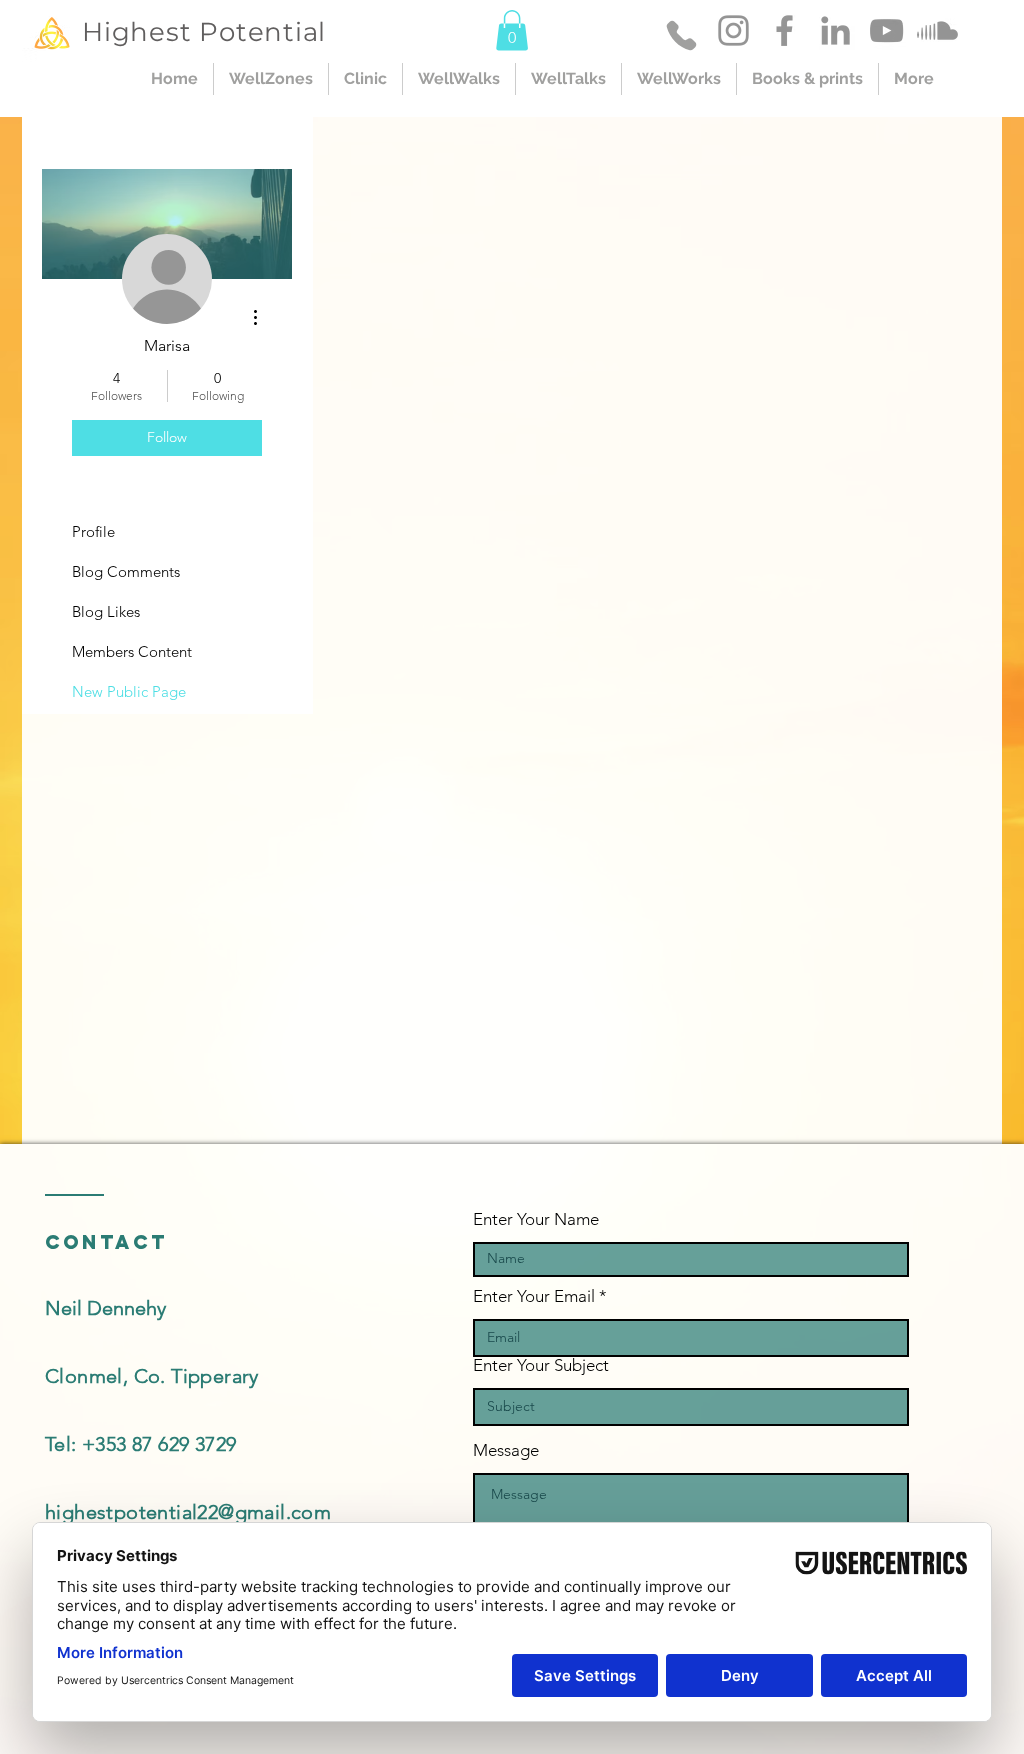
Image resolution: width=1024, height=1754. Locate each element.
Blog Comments (126, 571)
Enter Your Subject (541, 1365)
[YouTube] (886, 30)
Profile (93, 531)
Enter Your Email (534, 1296)
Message (506, 1450)
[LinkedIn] (835, 30)
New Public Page (129, 691)
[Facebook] (784, 30)
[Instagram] (733, 30)
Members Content (132, 651)
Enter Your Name (536, 1219)
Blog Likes (106, 611)
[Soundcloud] (937, 30)
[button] (512, 30)
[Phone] (681, 35)
